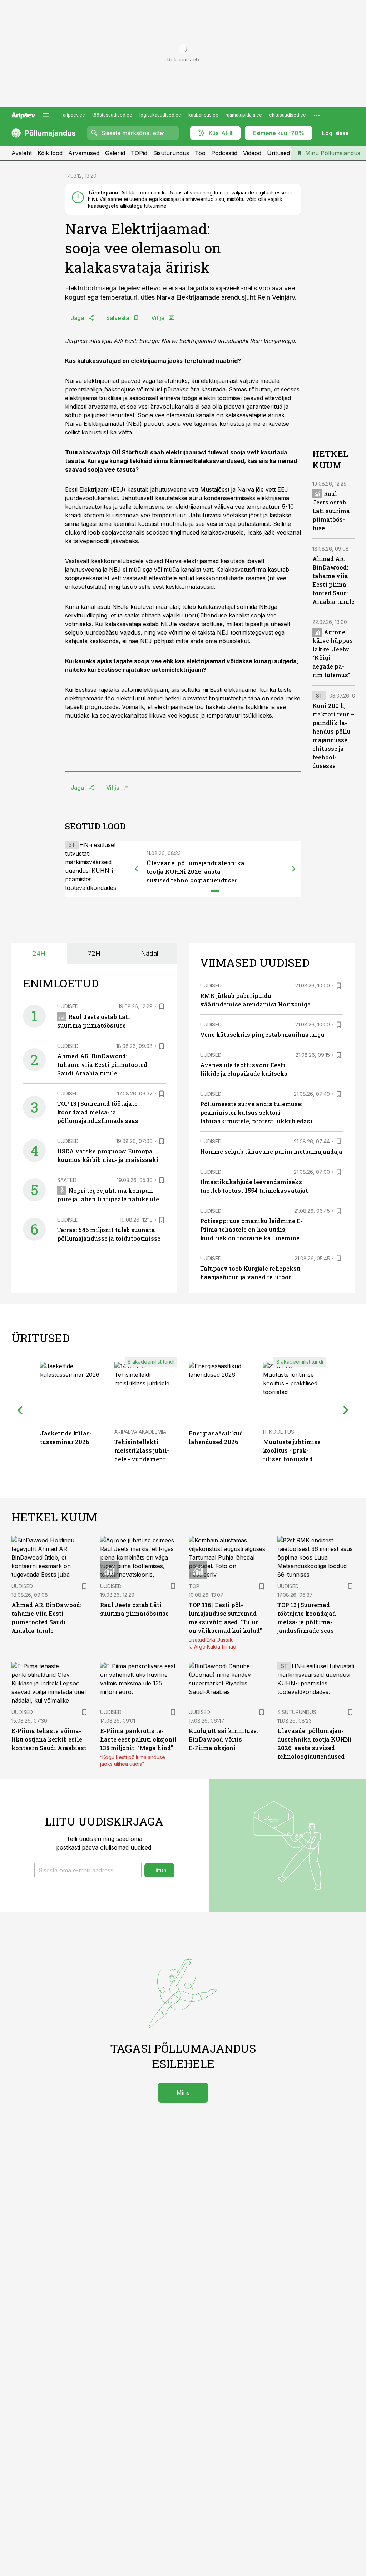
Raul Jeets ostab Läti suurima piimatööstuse (331, 511)
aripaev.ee (74, 115)
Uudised (68, 1006)
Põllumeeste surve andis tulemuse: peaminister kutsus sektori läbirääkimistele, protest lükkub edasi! (257, 1112)
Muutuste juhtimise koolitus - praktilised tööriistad (292, 1450)
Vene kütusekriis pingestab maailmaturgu (262, 1035)
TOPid (139, 153)
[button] (88, 1870)
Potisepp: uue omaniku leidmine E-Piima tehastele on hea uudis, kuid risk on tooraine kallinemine (251, 1229)
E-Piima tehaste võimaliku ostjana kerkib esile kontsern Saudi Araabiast (49, 1739)
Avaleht (22, 153)
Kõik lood (50, 153)
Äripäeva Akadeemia (140, 1432)
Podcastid (224, 153)
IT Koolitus (279, 1432)
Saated (67, 1180)
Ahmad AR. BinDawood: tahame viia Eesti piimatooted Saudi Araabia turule (102, 1065)
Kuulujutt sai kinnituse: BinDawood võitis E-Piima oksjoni (223, 1739)
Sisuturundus (171, 153)
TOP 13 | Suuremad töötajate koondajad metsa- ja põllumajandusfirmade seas (98, 1112)
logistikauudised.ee (160, 115)
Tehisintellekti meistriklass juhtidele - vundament (142, 1450)
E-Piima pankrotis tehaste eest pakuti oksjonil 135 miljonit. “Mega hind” (138, 1739)
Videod (252, 153)
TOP (194, 1586)
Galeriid (115, 153)
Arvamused (84, 153)
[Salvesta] (162, 1006)
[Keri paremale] (294, 869)
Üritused (278, 153)
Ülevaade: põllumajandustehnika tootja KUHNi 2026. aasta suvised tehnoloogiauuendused (196, 871)
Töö (200, 153)
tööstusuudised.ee (112, 115)
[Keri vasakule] (137, 869)
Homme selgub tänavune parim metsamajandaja (271, 1151)
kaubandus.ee (203, 115)
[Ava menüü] (46, 115)
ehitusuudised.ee (288, 115)
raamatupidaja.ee (244, 115)
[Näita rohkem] (317, 115)
